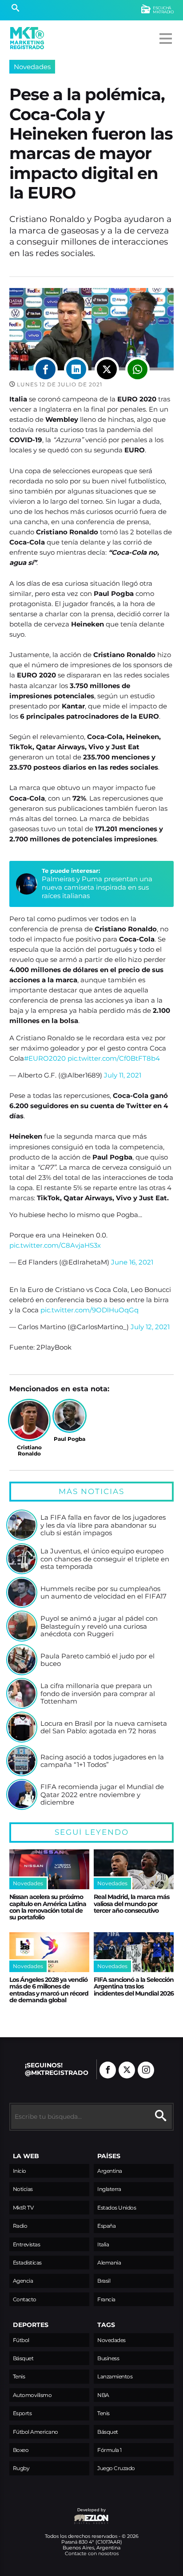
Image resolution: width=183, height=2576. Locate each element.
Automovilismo (32, 2395)
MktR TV (23, 2208)
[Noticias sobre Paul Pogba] (70, 1416)
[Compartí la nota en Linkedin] (76, 369)
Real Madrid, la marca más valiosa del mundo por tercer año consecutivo (131, 1904)
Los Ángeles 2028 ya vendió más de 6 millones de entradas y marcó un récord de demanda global (49, 1990)
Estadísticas (27, 2263)
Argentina (110, 2171)
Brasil (104, 2281)
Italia (103, 2244)
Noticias (23, 2189)
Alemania (109, 2263)
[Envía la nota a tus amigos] (137, 369)
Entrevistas (27, 2244)
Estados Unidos (117, 2208)
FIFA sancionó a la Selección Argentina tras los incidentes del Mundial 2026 (134, 1986)
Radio (20, 2226)
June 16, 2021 (132, 1262)
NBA (103, 2395)
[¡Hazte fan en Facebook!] (108, 2070)
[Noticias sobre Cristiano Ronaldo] (29, 1420)
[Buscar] (15, 9)
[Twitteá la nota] (107, 369)
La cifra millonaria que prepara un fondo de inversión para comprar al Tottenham (98, 1694)
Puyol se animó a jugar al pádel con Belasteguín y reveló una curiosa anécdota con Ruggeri (99, 1626)
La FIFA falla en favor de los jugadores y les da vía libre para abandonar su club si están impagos (103, 1525)
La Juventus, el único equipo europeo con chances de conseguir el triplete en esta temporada (105, 1559)
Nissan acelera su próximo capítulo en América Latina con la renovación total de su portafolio (48, 1907)
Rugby (21, 2468)
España (106, 2226)
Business (108, 2358)
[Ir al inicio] (27, 38)
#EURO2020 (45, 1058)
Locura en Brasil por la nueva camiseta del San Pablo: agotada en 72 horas (104, 1727)
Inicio (20, 2171)
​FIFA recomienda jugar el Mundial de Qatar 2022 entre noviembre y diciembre (102, 1795)
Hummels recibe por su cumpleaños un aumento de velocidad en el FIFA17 (103, 1593)
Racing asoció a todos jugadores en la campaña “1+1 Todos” (102, 1761)
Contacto (25, 2299)
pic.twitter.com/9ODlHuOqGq (90, 1310)
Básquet (23, 2358)
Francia (106, 2299)
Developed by (58, 2514)
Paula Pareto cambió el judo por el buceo (97, 1660)
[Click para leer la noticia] (22, 1525)
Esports (22, 2413)
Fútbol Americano (36, 2432)
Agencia (23, 2281)
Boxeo (21, 2450)
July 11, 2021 (123, 1075)
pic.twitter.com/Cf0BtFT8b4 (114, 1058)
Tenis (19, 2376)
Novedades (32, 67)
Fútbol (21, 2340)
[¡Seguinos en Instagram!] (146, 2070)
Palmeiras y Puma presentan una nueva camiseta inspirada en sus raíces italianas (97, 887)
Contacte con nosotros (92, 2553)
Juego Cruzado (116, 2468)
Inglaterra (109, 2189)
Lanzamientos (115, 2376)
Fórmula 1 (109, 2450)
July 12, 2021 (150, 1327)
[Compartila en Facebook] (46, 369)
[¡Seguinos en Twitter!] (127, 2070)
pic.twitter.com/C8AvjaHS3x (55, 1245)
